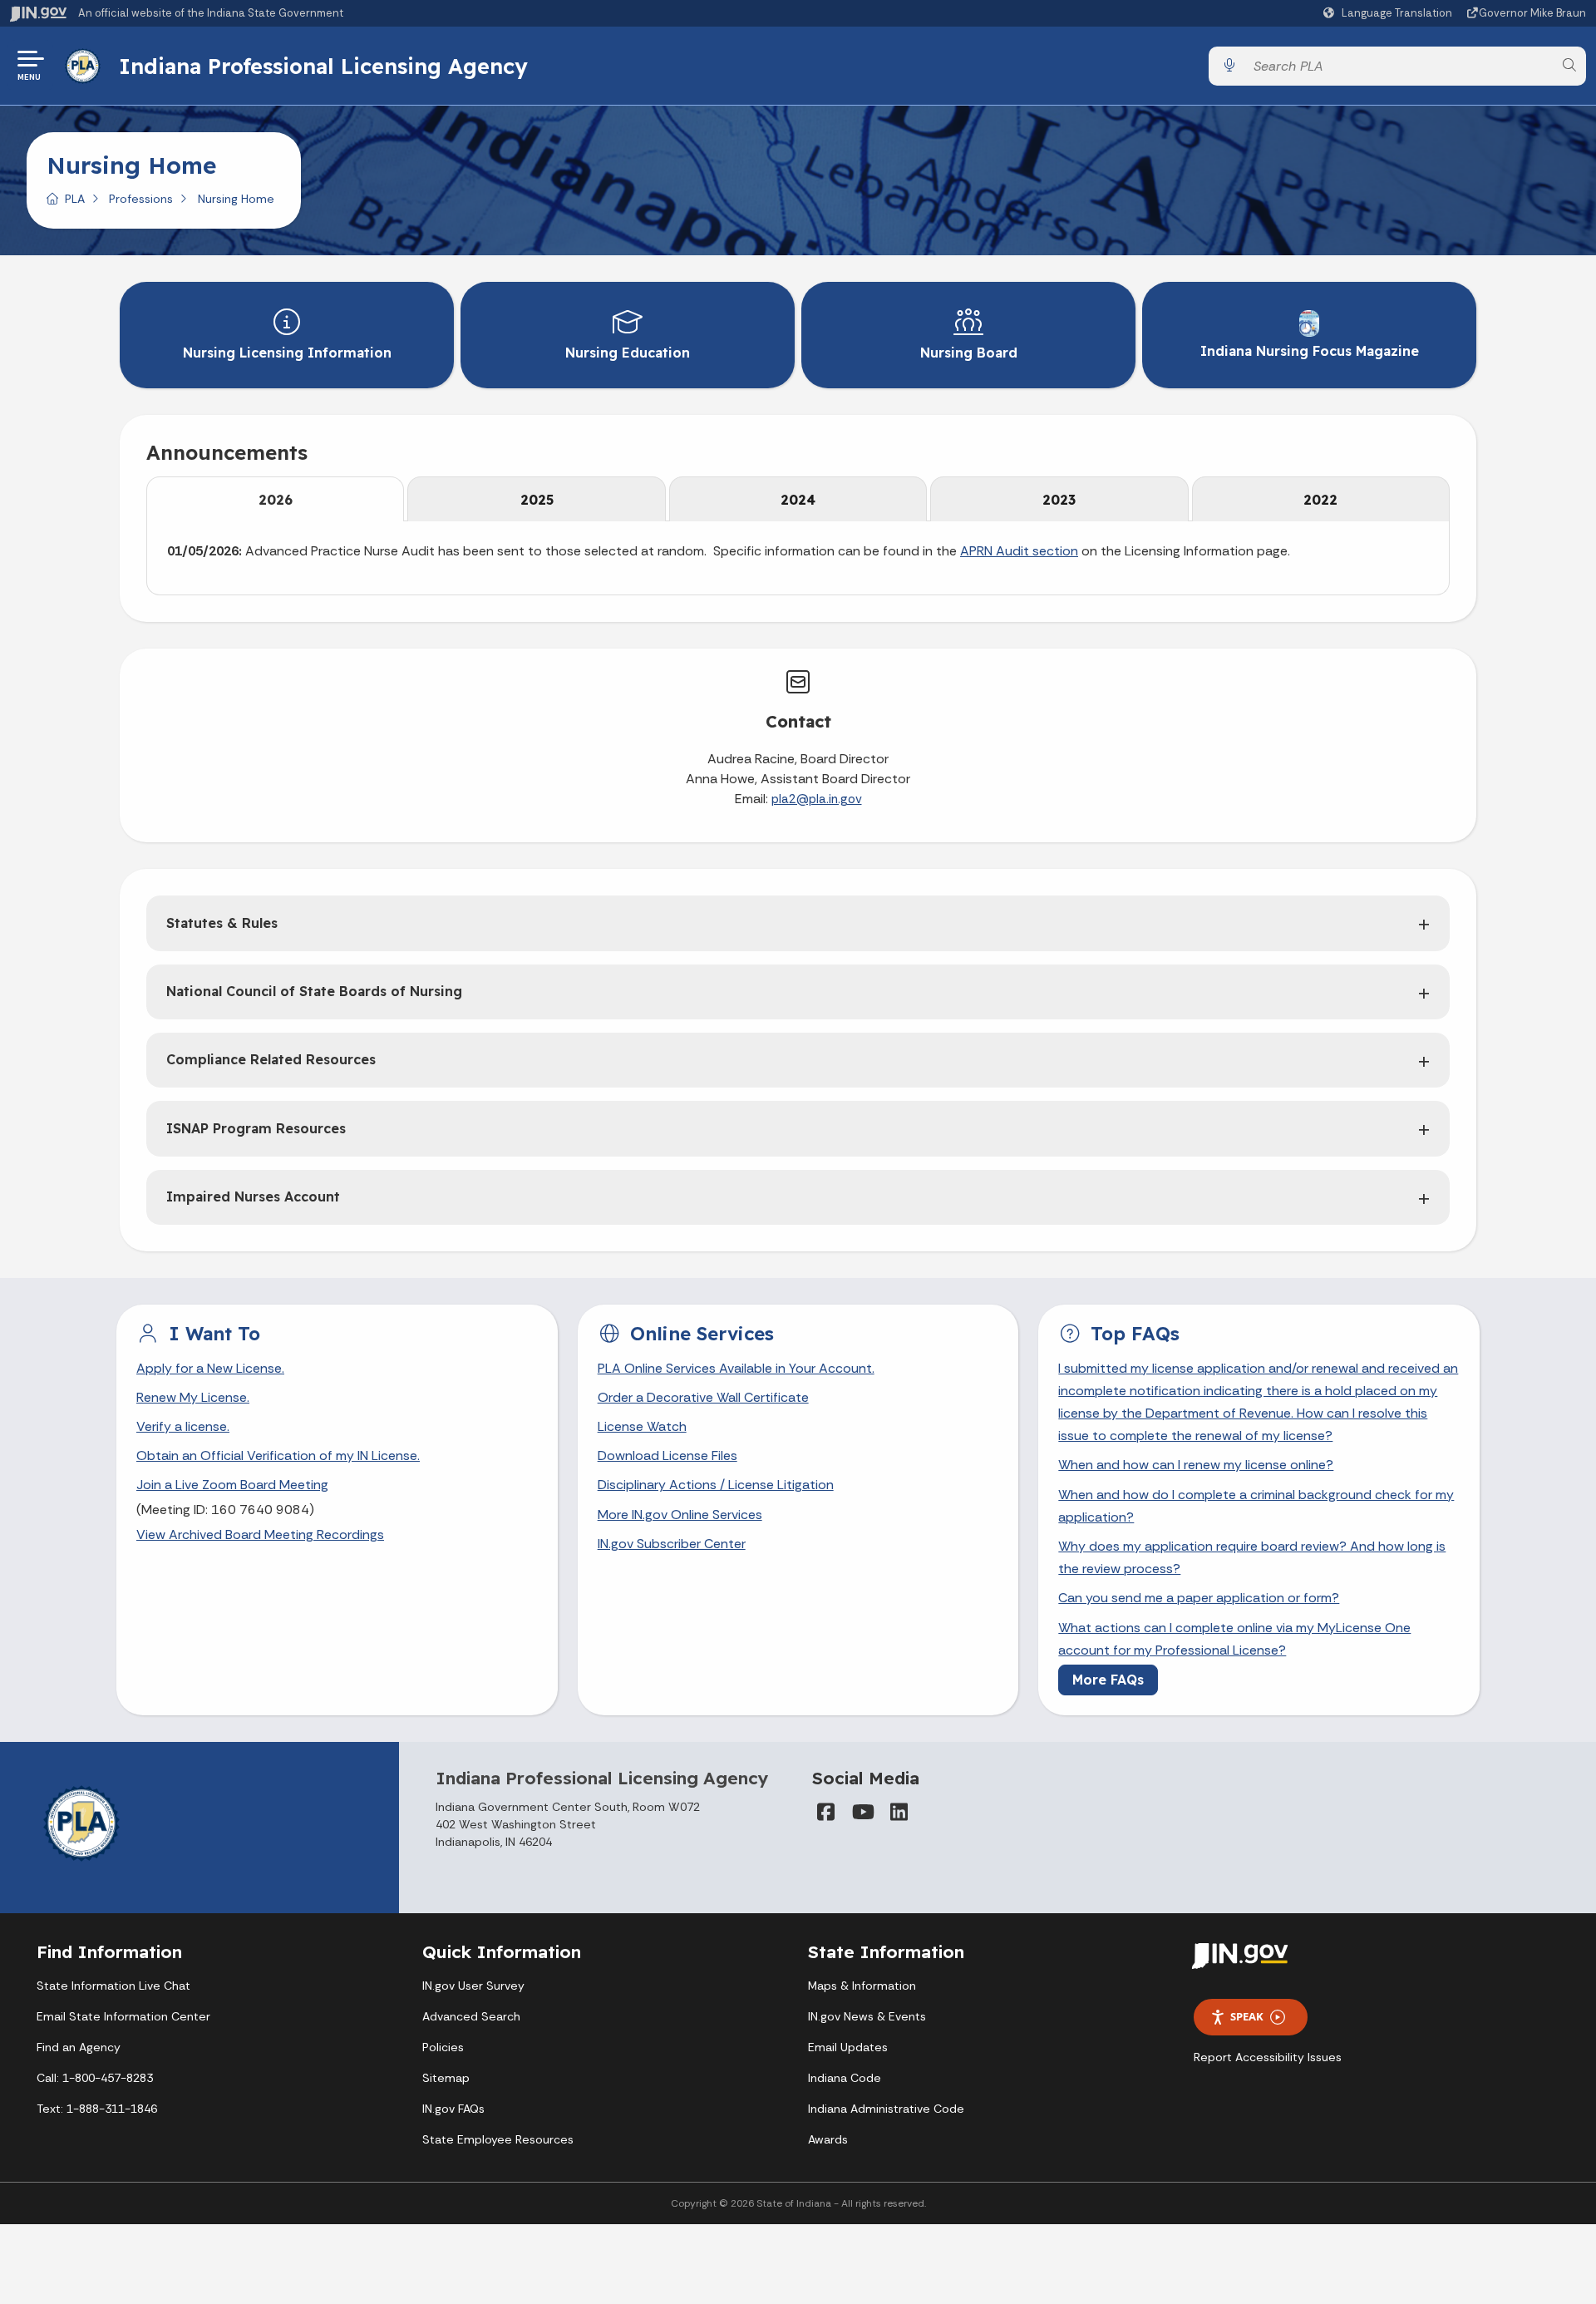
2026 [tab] (276, 500)
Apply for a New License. (210, 1368)
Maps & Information (862, 1986)
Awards (828, 2139)
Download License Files (667, 1455)
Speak (1247, 2016)
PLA (75, 199)
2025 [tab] (537, 500)
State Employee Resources (498, 2139)
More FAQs (1108, 1680)
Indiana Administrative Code (886, 2109)
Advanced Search (471, 2016)
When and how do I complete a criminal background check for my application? (1256, 1506)
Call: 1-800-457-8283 (95, 2078)
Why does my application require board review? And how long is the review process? (1252, 1557)
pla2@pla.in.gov (817, 799)
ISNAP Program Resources (256, 1128)
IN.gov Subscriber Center (672, 1544)
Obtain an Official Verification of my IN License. (278, 1455)
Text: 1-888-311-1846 (97, 2109)
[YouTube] (862, 1812)
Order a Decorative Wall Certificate (703, 1397)
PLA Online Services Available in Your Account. (736, 1368)
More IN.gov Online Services (680, 1515)
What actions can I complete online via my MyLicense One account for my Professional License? (1234, 1639)
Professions (141, 199)
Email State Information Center (123, 2016)
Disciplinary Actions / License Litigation (716, 1485)
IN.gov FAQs (453, 2109)
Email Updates (848, 2047)
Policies (443, 2047)
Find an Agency (79, 2047)
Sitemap (446, 2078)
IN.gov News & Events (867, 2016)
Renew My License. (193, 1397)
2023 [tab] (1059, 500)
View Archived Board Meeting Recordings (260, 1534)
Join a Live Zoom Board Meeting (232, 1485)
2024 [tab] (798, 500)
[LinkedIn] (899, 1812)
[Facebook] (825, 1812)
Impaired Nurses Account (253, 1196)
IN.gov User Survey (473, 1986)
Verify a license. (183, 1426)
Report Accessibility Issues (1268, 2057)
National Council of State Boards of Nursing (314, 991)
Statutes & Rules (222, 923)
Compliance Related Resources (271, 1059)
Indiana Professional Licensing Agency (323, 66)
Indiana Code (845, 2078)
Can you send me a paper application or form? (1199, 1598)
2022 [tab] (1320, 500)
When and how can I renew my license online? (1196, 1465)
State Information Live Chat (113, 1986)
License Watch (642, 1426)
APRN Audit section (1019, 551)
